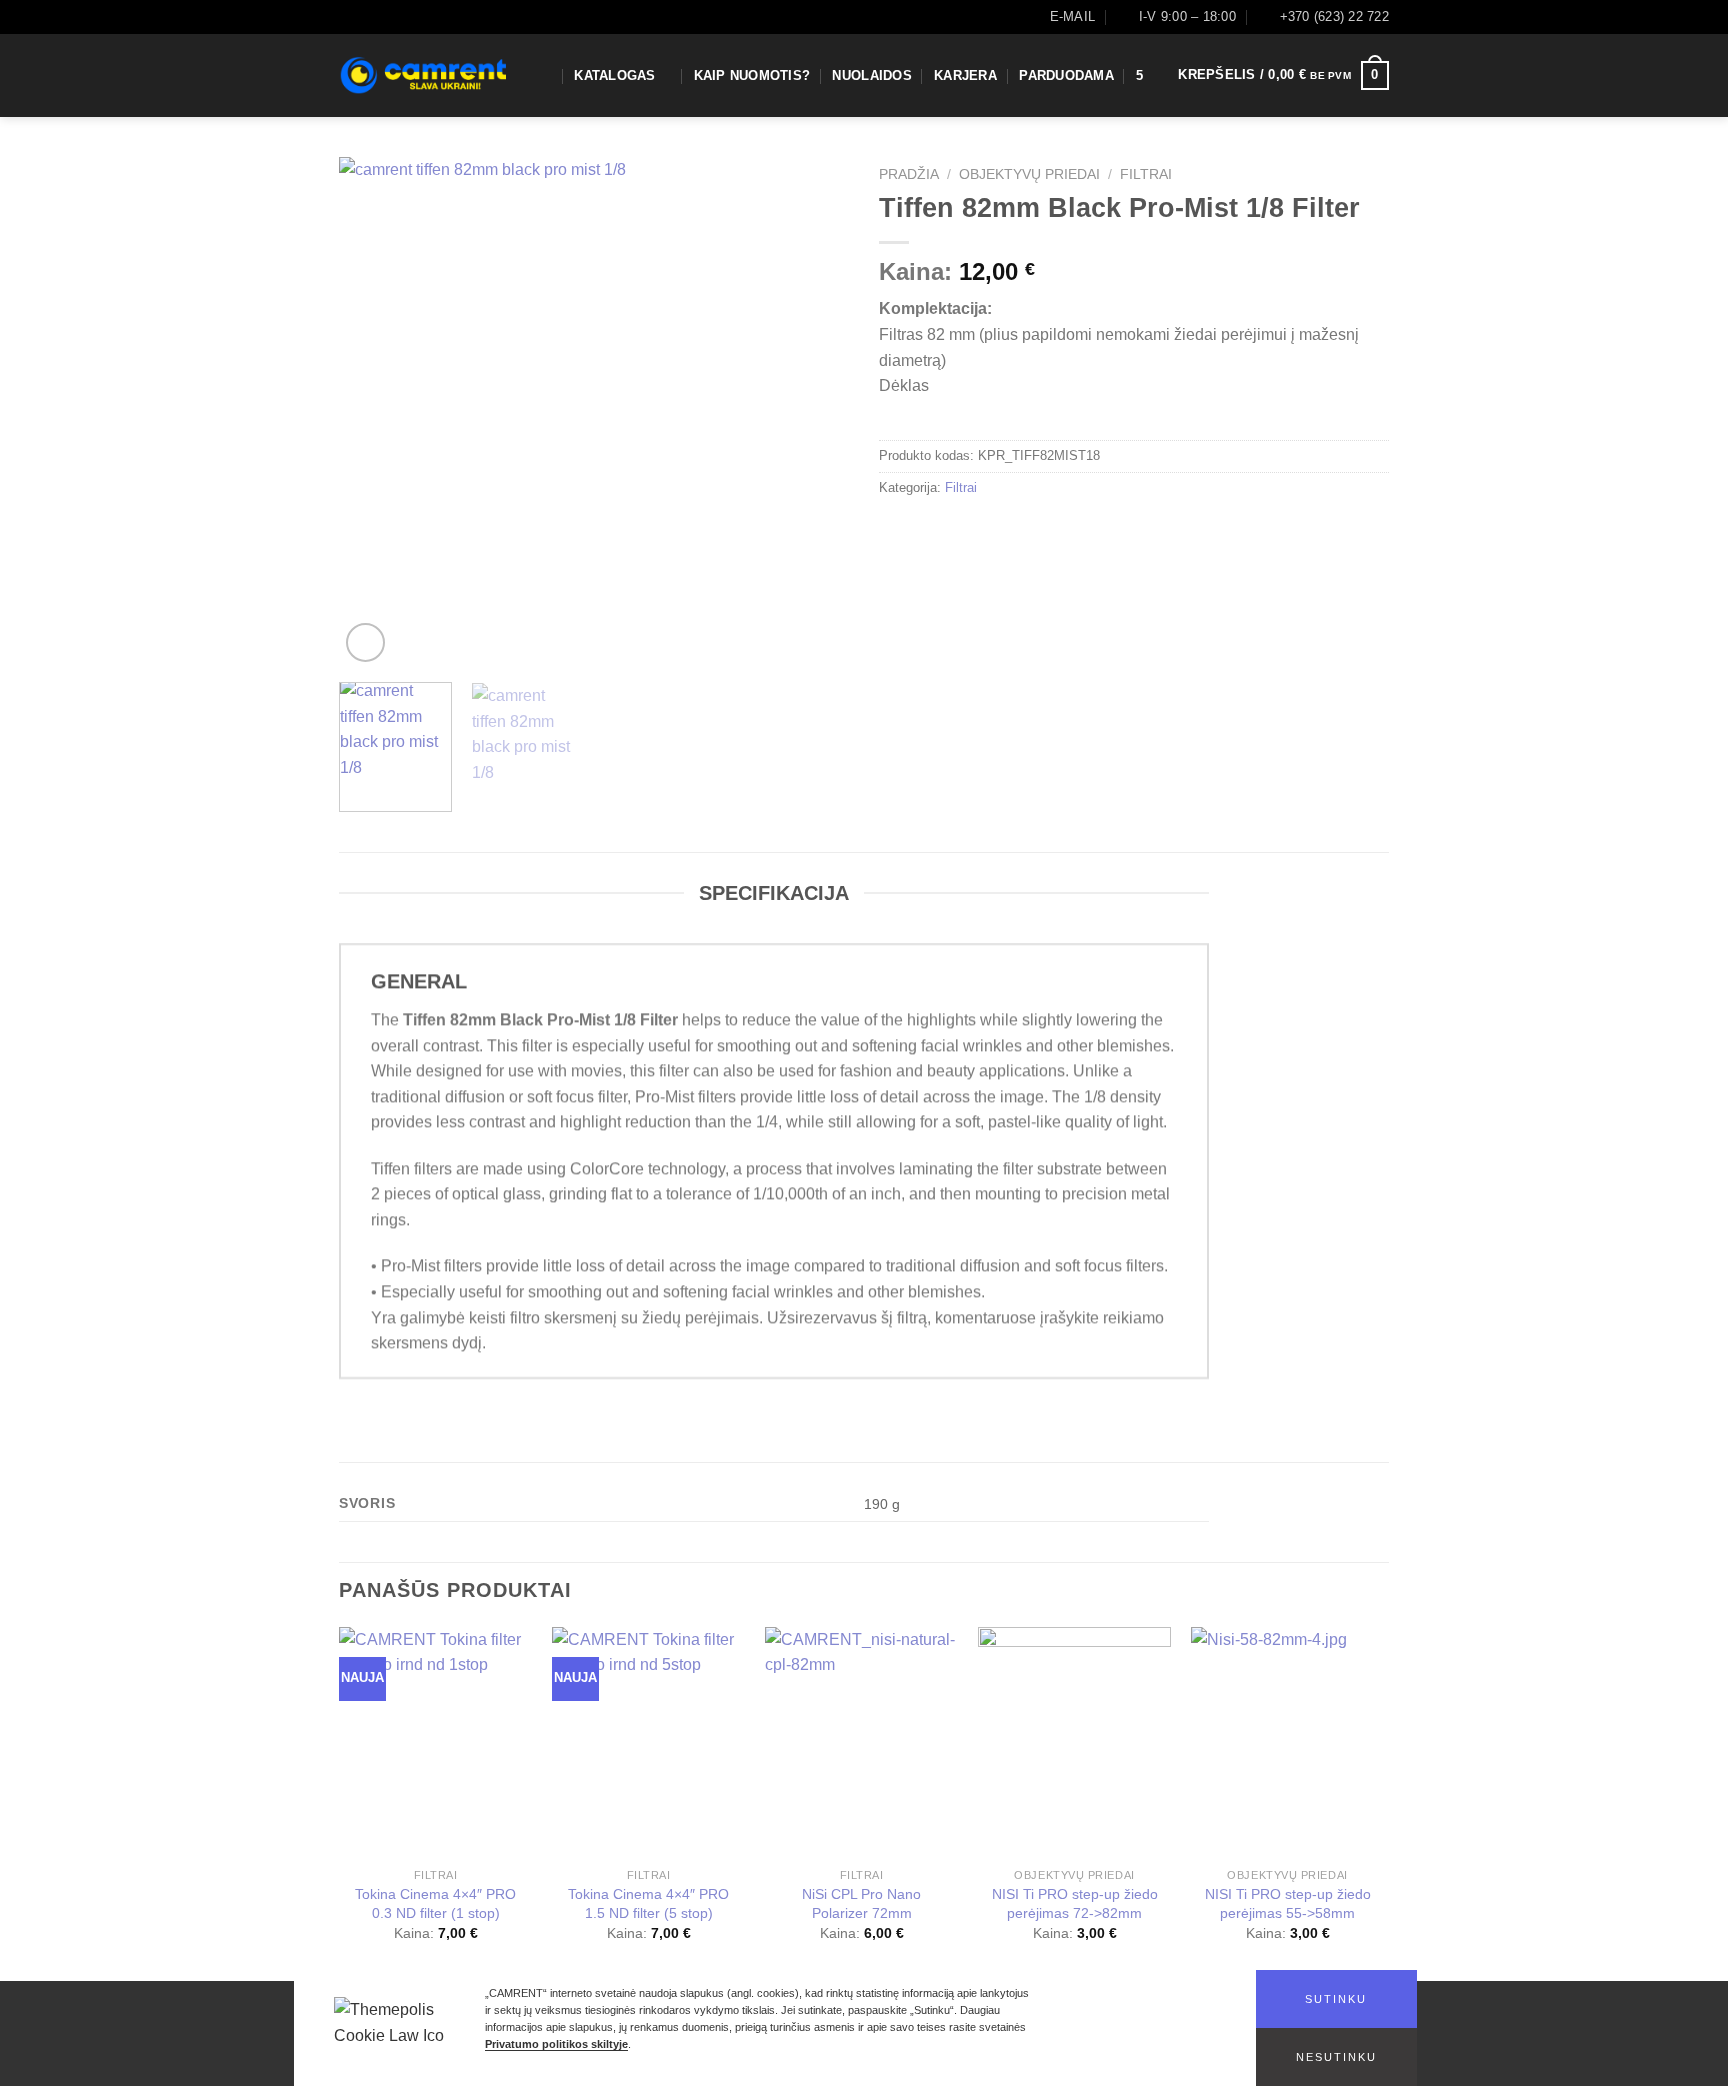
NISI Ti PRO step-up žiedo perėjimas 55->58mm (1288, 1903)
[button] (1336, 1999)
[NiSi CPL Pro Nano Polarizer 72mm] (861, 1743)
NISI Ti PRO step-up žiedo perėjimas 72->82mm (1075, 1903)
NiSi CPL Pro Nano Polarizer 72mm (861, 1903)
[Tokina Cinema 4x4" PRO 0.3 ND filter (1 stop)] (435, 1743)
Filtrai (1146, 174)
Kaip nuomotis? (752, 75)
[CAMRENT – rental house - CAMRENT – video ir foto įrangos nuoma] (422, 75)
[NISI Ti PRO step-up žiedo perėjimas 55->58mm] (1287, 1743)
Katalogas (614, 75)
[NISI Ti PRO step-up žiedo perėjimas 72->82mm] (1074, 1743)
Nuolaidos (871, 75)
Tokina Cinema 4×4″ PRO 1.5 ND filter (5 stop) (648, 1903)
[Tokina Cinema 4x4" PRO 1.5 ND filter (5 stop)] (648, 1743)
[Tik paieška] (544, 75)
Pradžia (909, 174)
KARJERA (965, 75)
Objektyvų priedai (1029, 174)
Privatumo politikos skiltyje (556, 2044)
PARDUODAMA (1066, 75)
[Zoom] (365, 642)
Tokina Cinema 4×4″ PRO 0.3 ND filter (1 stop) (435, 1903)
